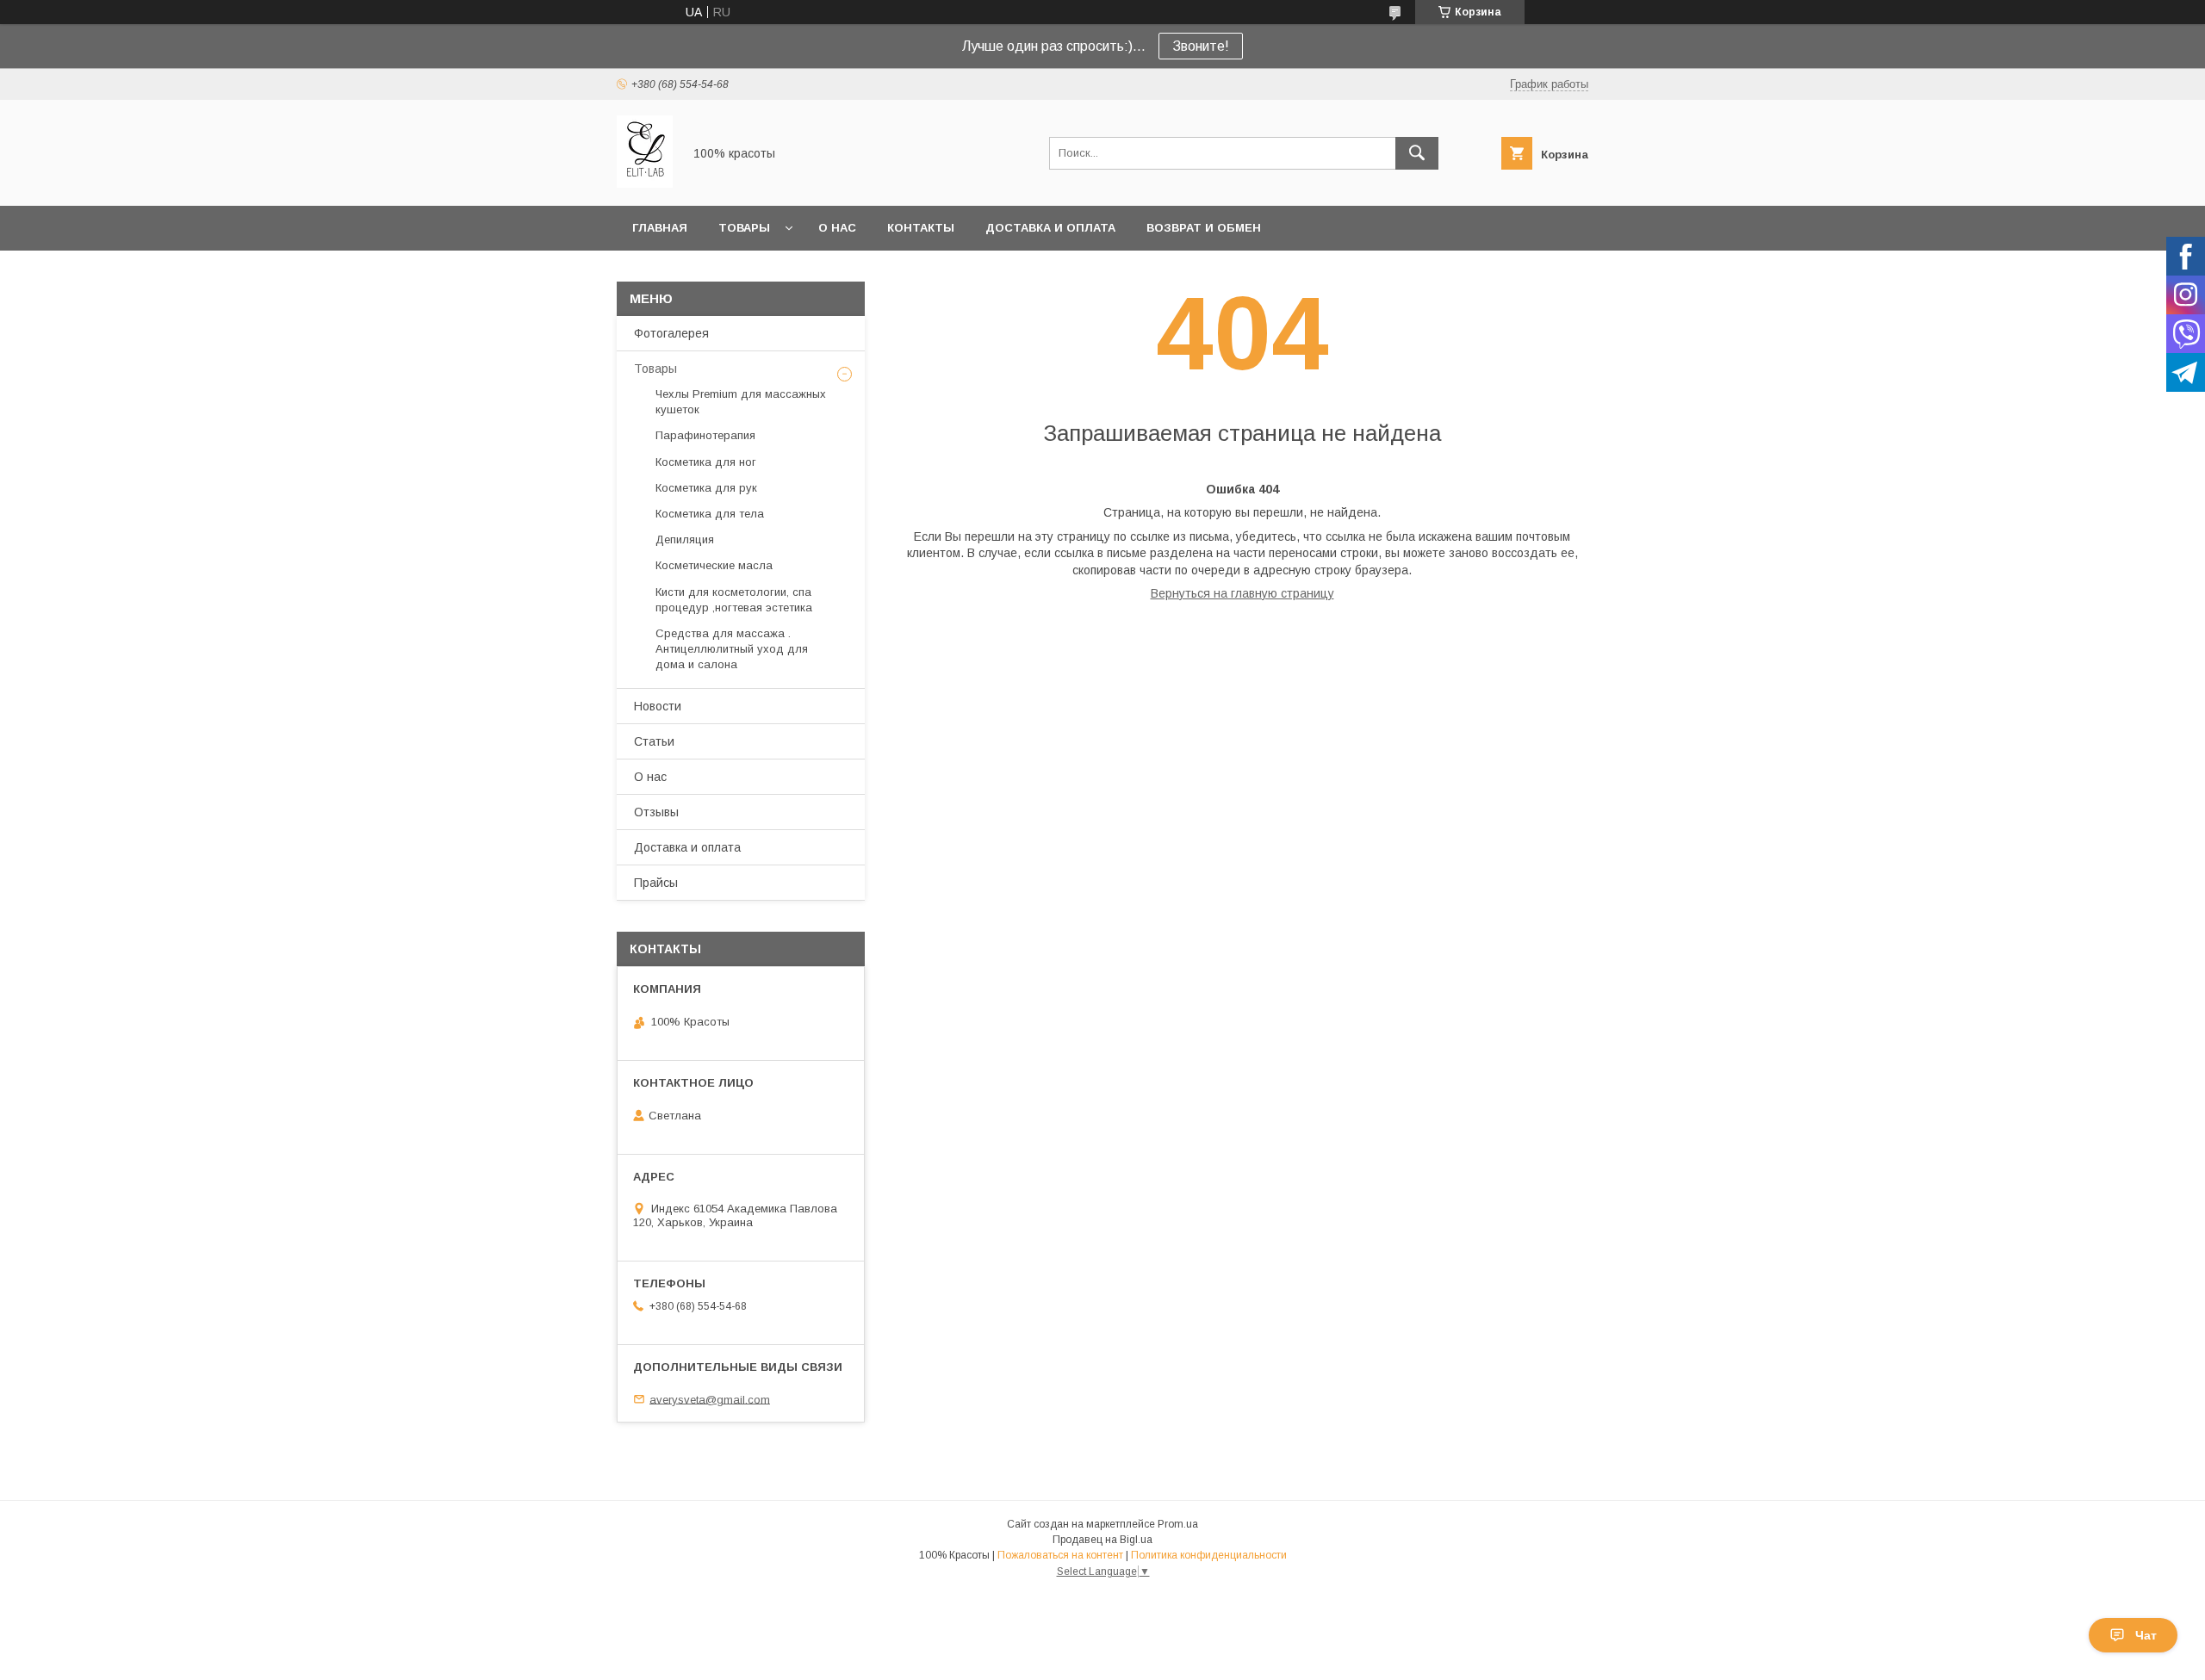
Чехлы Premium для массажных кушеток (741, 402)
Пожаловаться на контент (1060, 1555)
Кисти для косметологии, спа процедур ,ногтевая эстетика (734, 600)
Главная (660, 228)
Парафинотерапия (705, 435)
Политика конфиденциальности (1209, 1555)
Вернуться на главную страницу (1242, 593)
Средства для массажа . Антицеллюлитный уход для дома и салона (732, 649)
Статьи (654, 741)
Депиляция (685, 539)
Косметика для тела (710, 514)
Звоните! (1201, 46)
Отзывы (656, 812)
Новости (658, 706)
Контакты (921, 228)
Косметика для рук (706, 488)
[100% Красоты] (645, 183)
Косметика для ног (706, 462)
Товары (744, 228)
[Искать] (1417, 153)
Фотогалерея (671, 333)
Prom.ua (1178, 1524)
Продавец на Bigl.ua (1102, 1540)
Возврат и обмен (1204, 228)
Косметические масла (714, 565)
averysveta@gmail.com (710, 1399)
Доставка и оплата (1050, 228)
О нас (837, 228)
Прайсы (656, 883)
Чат (2146, 1635)
